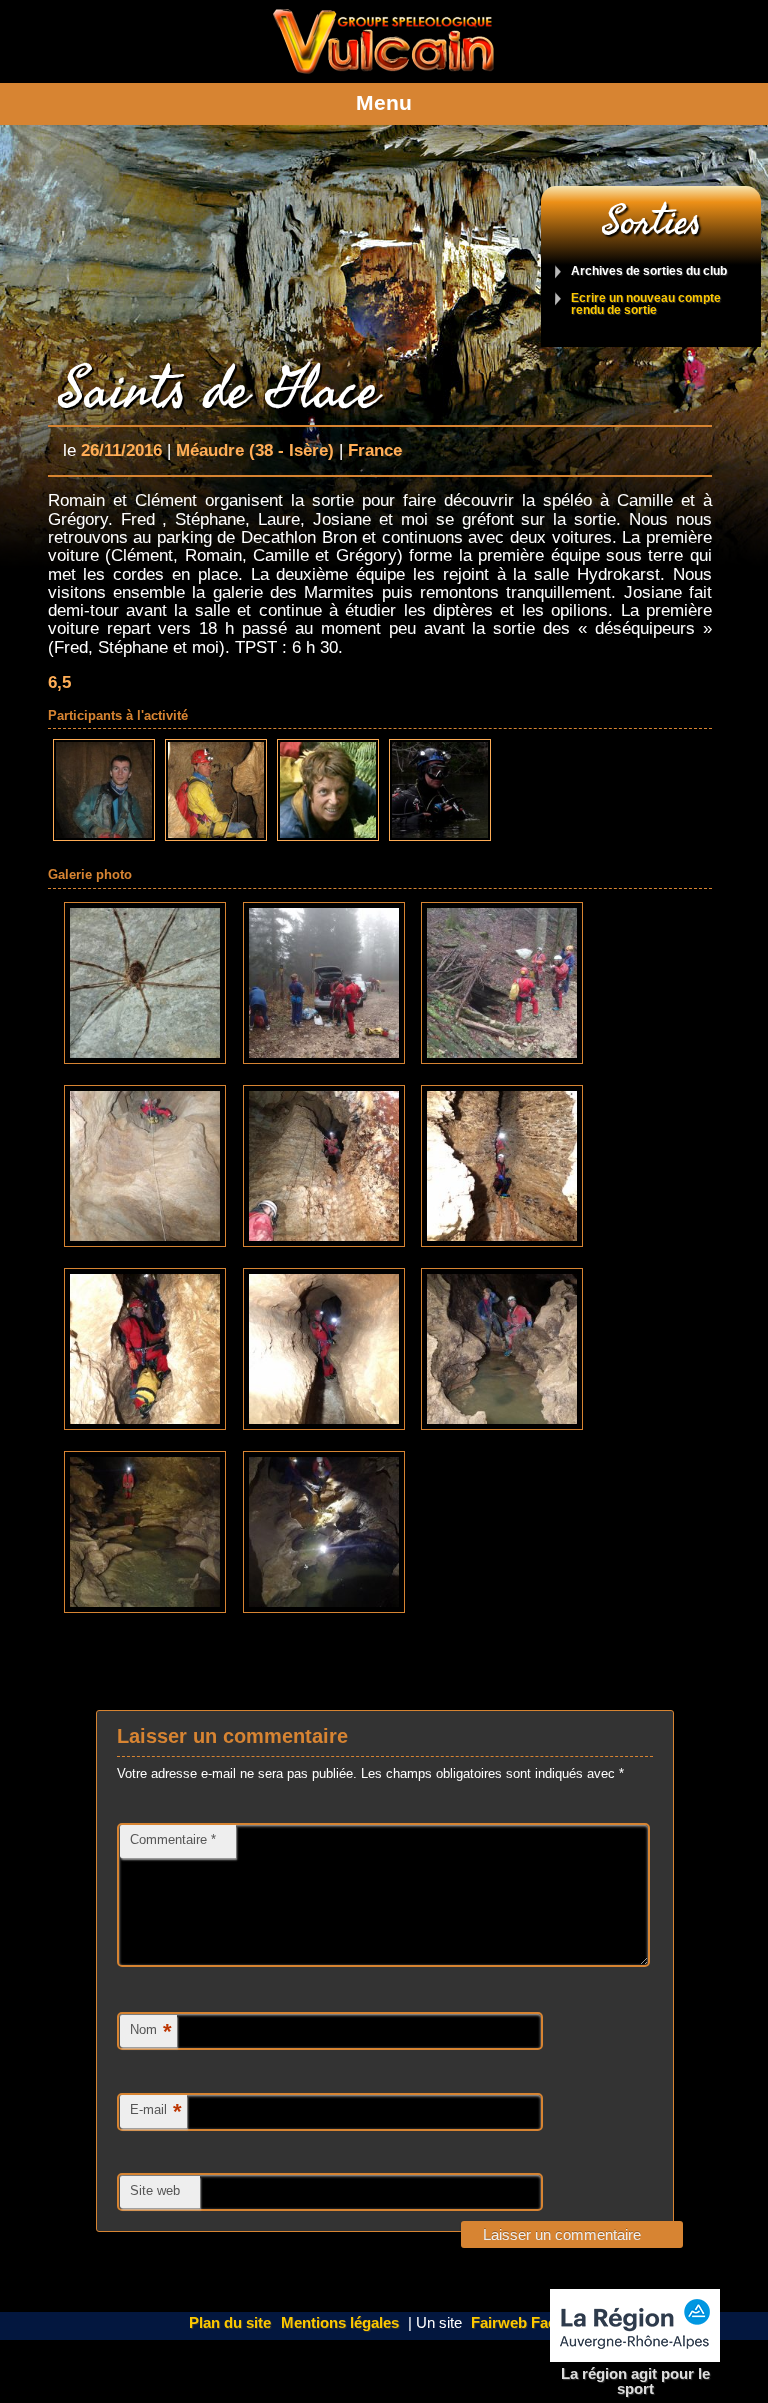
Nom (151, 2031)
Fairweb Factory (527, 2323)
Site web (155, 2190)
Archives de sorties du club (649, 271)
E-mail (156, 2111)
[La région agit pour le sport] (635, 2325)
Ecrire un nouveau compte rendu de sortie (646, 304)
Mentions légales (340, 2323)
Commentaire (173, 1839)
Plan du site (230, 2323)
